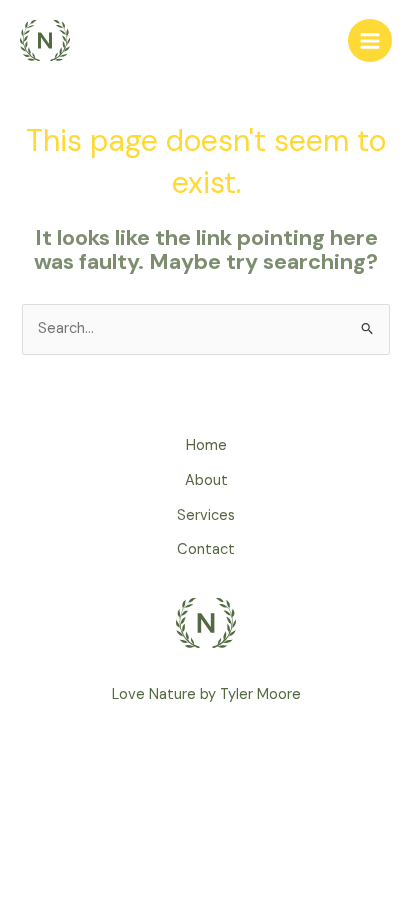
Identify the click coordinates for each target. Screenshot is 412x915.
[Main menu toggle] (370, 41)
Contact (206, 549)
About (206, 480)
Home (206, 445)
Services (206, 515)
